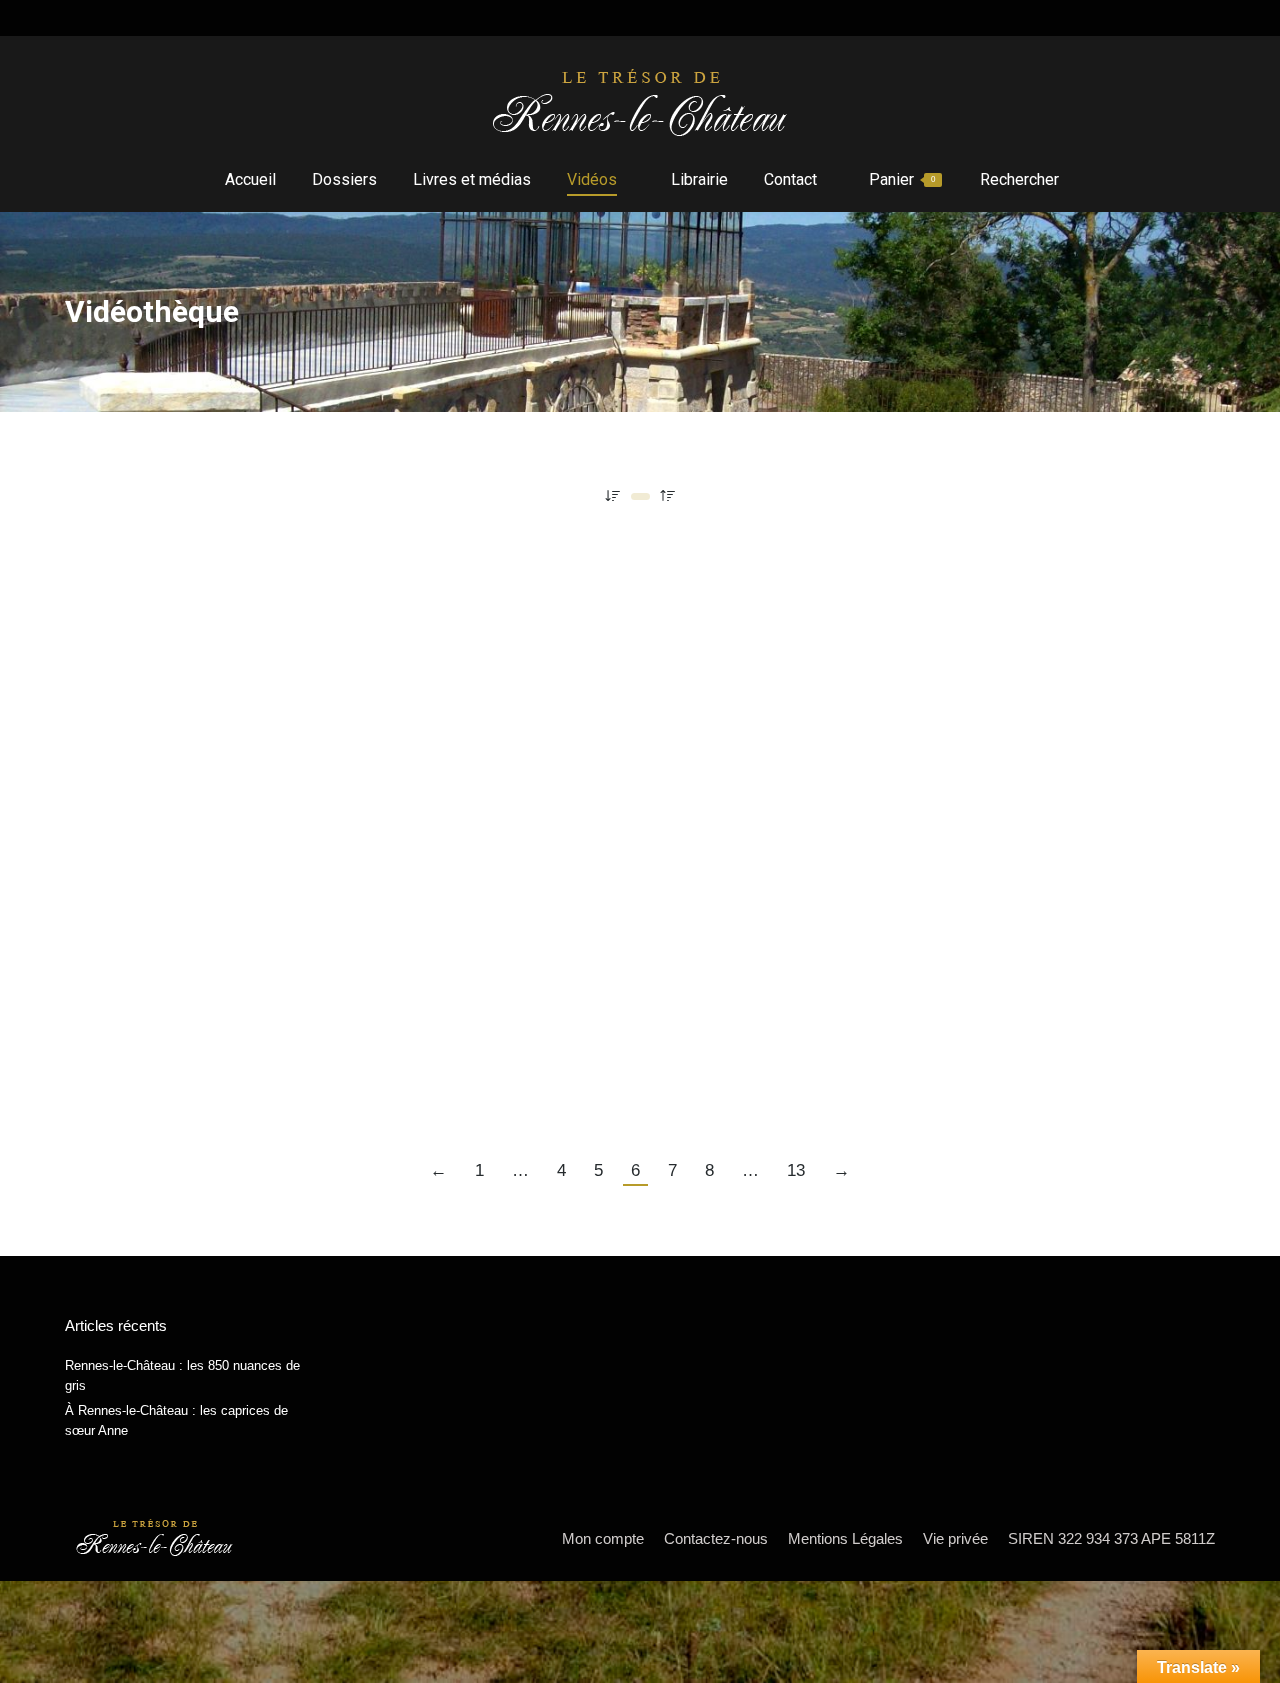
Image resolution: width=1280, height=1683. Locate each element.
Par (179, 610)
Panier (902, 179)
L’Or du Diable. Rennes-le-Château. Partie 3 (816, 1018)
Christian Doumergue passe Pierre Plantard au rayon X (315, 575)
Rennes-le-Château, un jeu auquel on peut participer (301, 680)
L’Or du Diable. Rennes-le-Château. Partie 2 (262, 1018)
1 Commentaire (403, 715)
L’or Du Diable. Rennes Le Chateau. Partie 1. (263, 889)
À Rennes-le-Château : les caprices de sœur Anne (176, 1420)
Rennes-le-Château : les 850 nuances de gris (182, 1375)
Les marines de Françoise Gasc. (211, 785)
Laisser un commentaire (442, 610)
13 (796, 1170)
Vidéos (87, 610)
